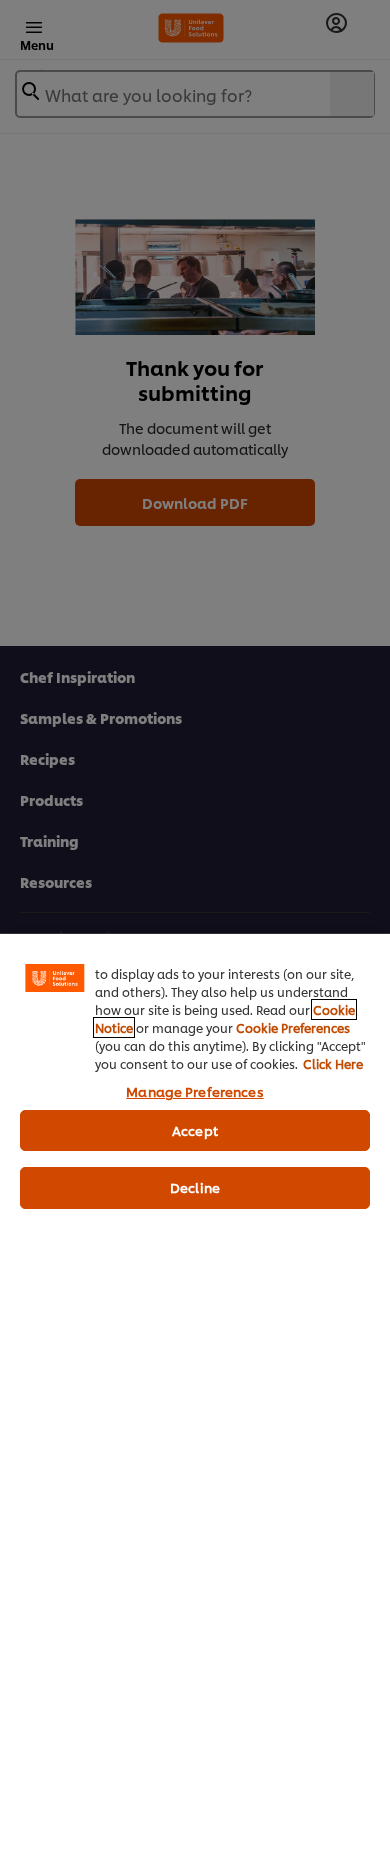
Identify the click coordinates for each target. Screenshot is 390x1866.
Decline (195, 1187)
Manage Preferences (194, 1091)
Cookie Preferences (293, 1027)
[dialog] (195, 1399)
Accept (195, 1130)
